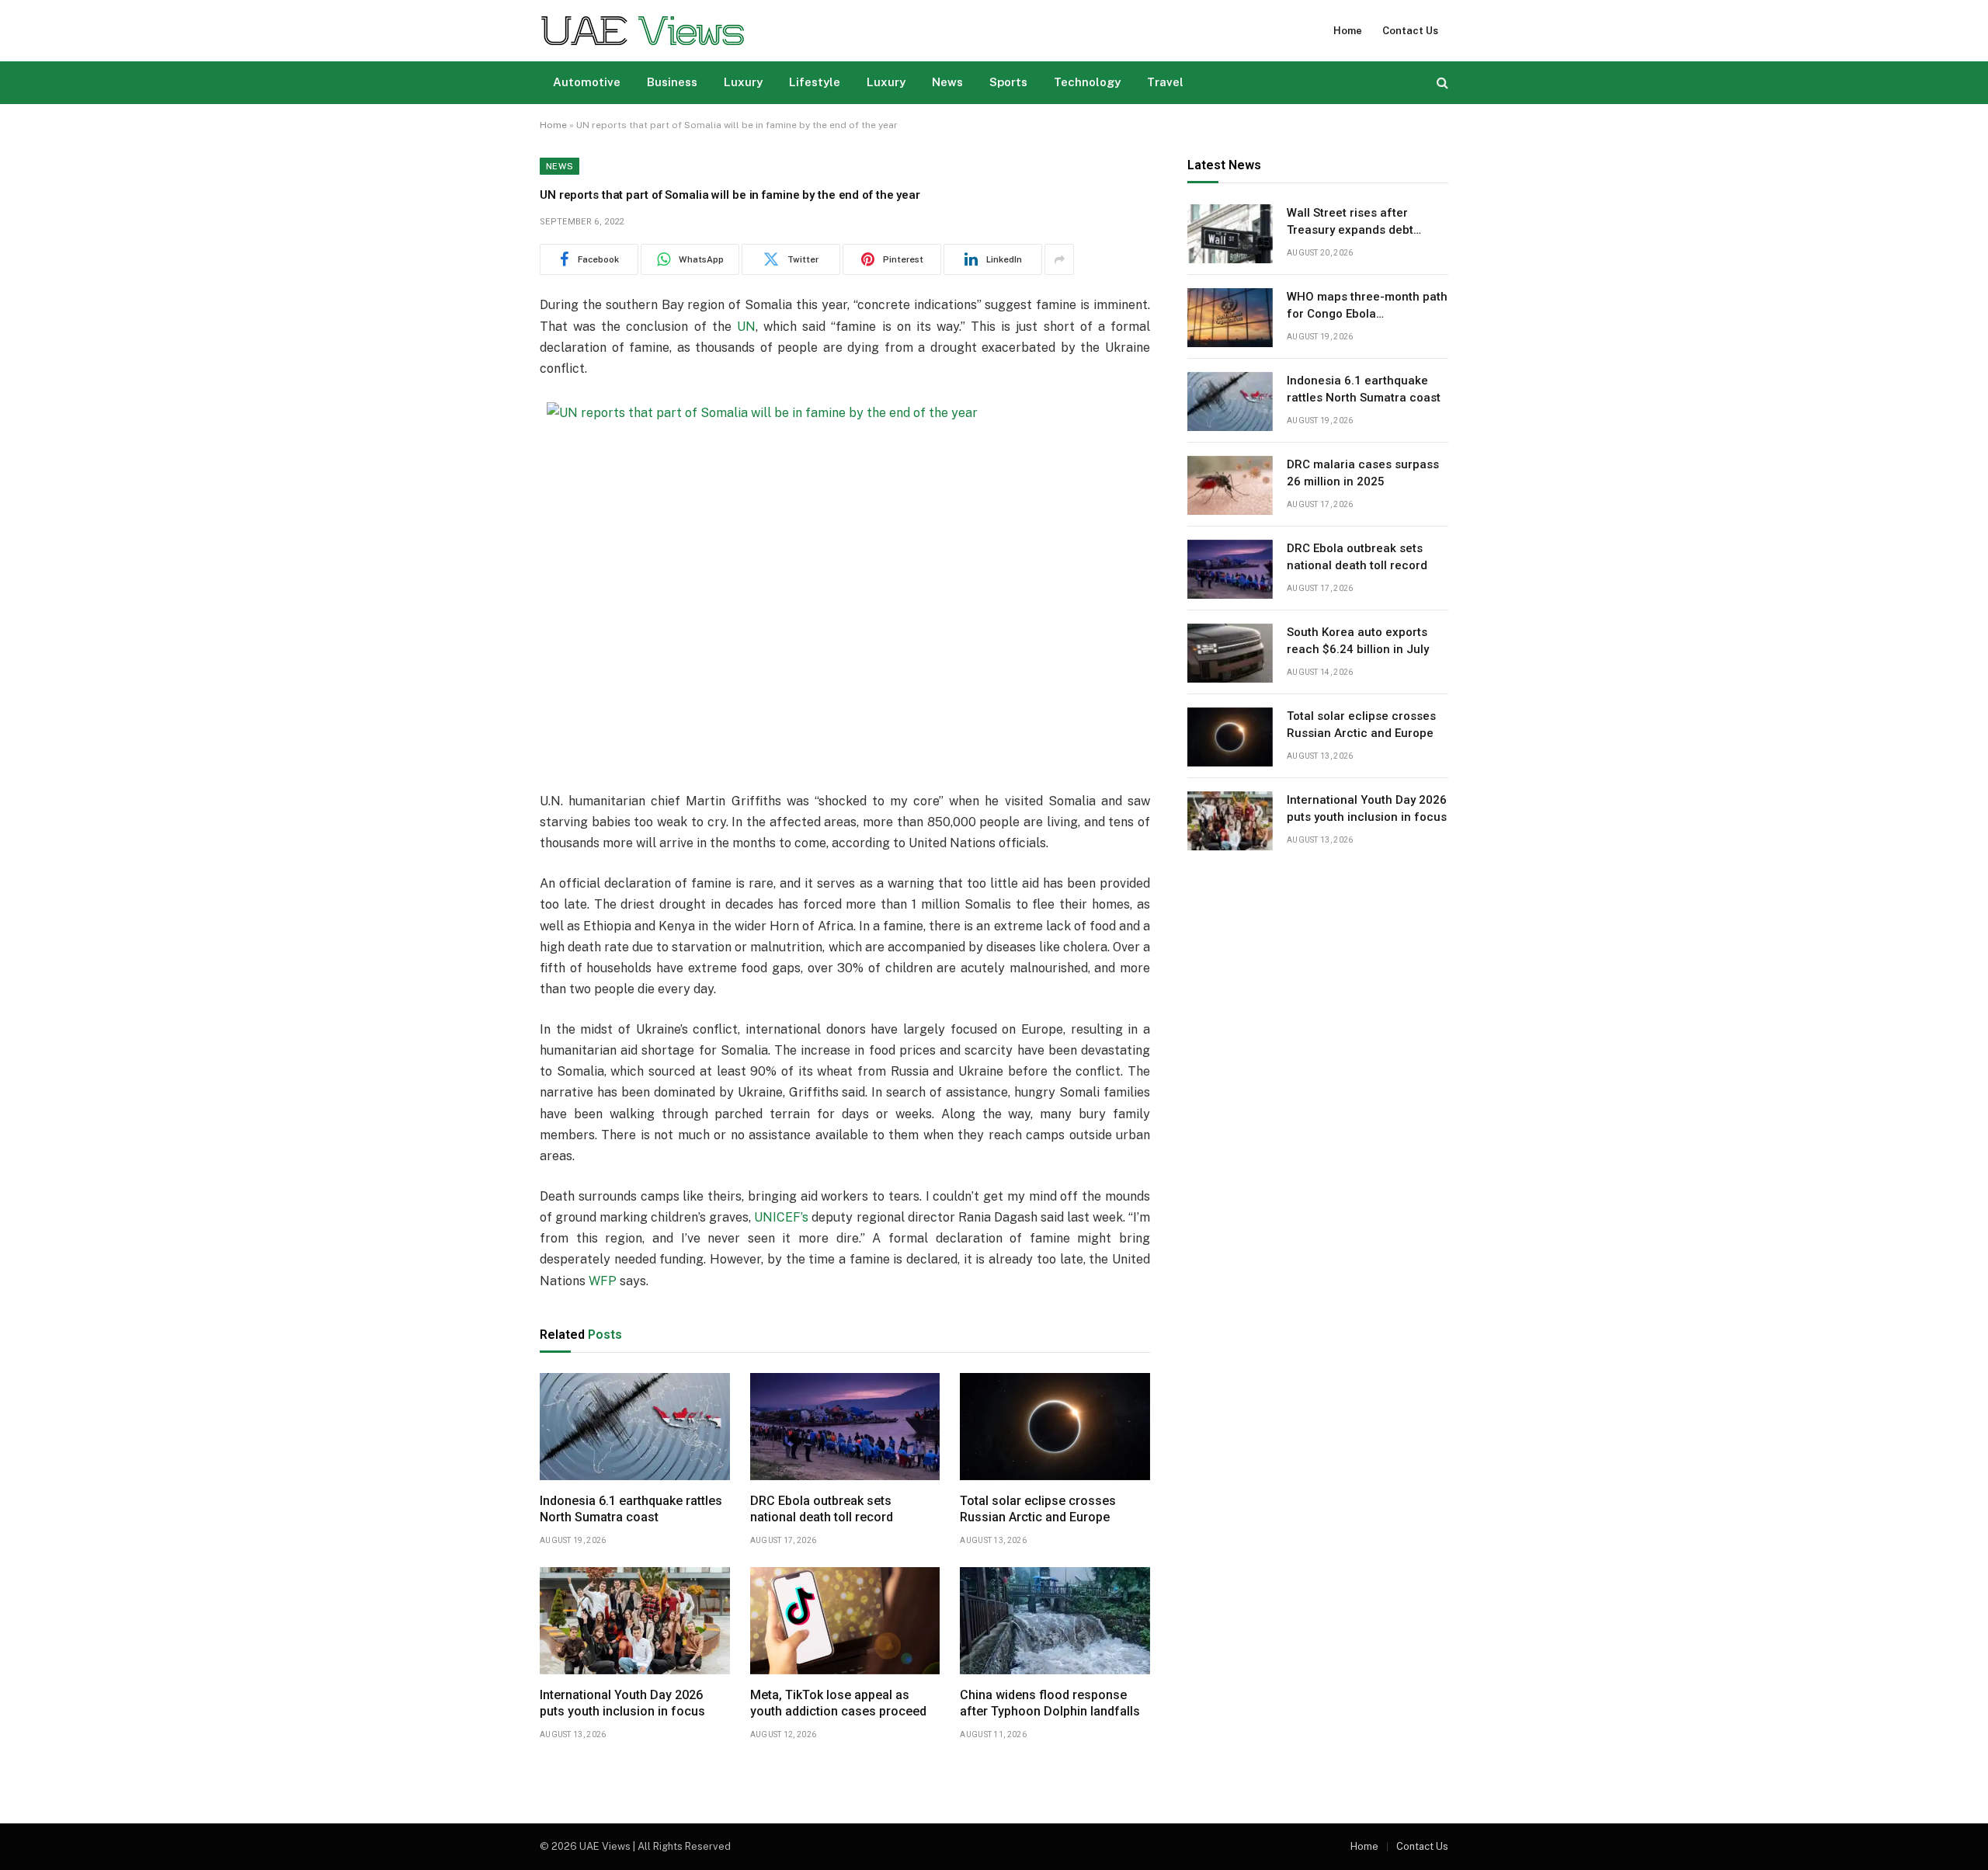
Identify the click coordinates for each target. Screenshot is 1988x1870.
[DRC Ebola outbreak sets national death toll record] (845, 1427)
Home (1348, 31)
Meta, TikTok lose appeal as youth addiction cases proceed (838, 1703)
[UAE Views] (643, 31)
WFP (603, 1281)
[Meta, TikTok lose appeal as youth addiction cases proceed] (845, 1621)
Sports (1008, 82)
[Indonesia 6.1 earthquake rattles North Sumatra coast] (635, 1427)
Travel (1165, 82)
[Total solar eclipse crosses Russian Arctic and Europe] (1055, 1427)
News (947, 82)
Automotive (587, 82)
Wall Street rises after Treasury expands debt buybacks (1350, 223)
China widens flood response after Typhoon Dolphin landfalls (1050, 1703)
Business (672, 82)
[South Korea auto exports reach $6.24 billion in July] (1230, 653)
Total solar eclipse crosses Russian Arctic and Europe (1038, 1509)
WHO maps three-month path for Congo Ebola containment (1367, 307)
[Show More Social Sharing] (1059, 259)
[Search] (1441, 83)
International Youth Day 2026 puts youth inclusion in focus (622, 1703)
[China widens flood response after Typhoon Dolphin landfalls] (1055, 1621)
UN (746, 327)
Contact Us (1410, 31)
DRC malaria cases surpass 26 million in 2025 (1363, 473)
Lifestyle (815, 82)
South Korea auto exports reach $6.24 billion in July (1358, 641)
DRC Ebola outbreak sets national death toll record (822, 1509)
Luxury (743, 82)
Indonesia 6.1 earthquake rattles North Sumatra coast (631, 1509)
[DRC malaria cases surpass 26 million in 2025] (1230, 485)
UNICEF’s (781, 1217)
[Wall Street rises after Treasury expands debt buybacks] (1230, 234)
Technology (1087, 82)
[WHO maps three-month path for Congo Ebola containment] (1230, 318)
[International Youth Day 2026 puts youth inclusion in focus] (635, 1621)
